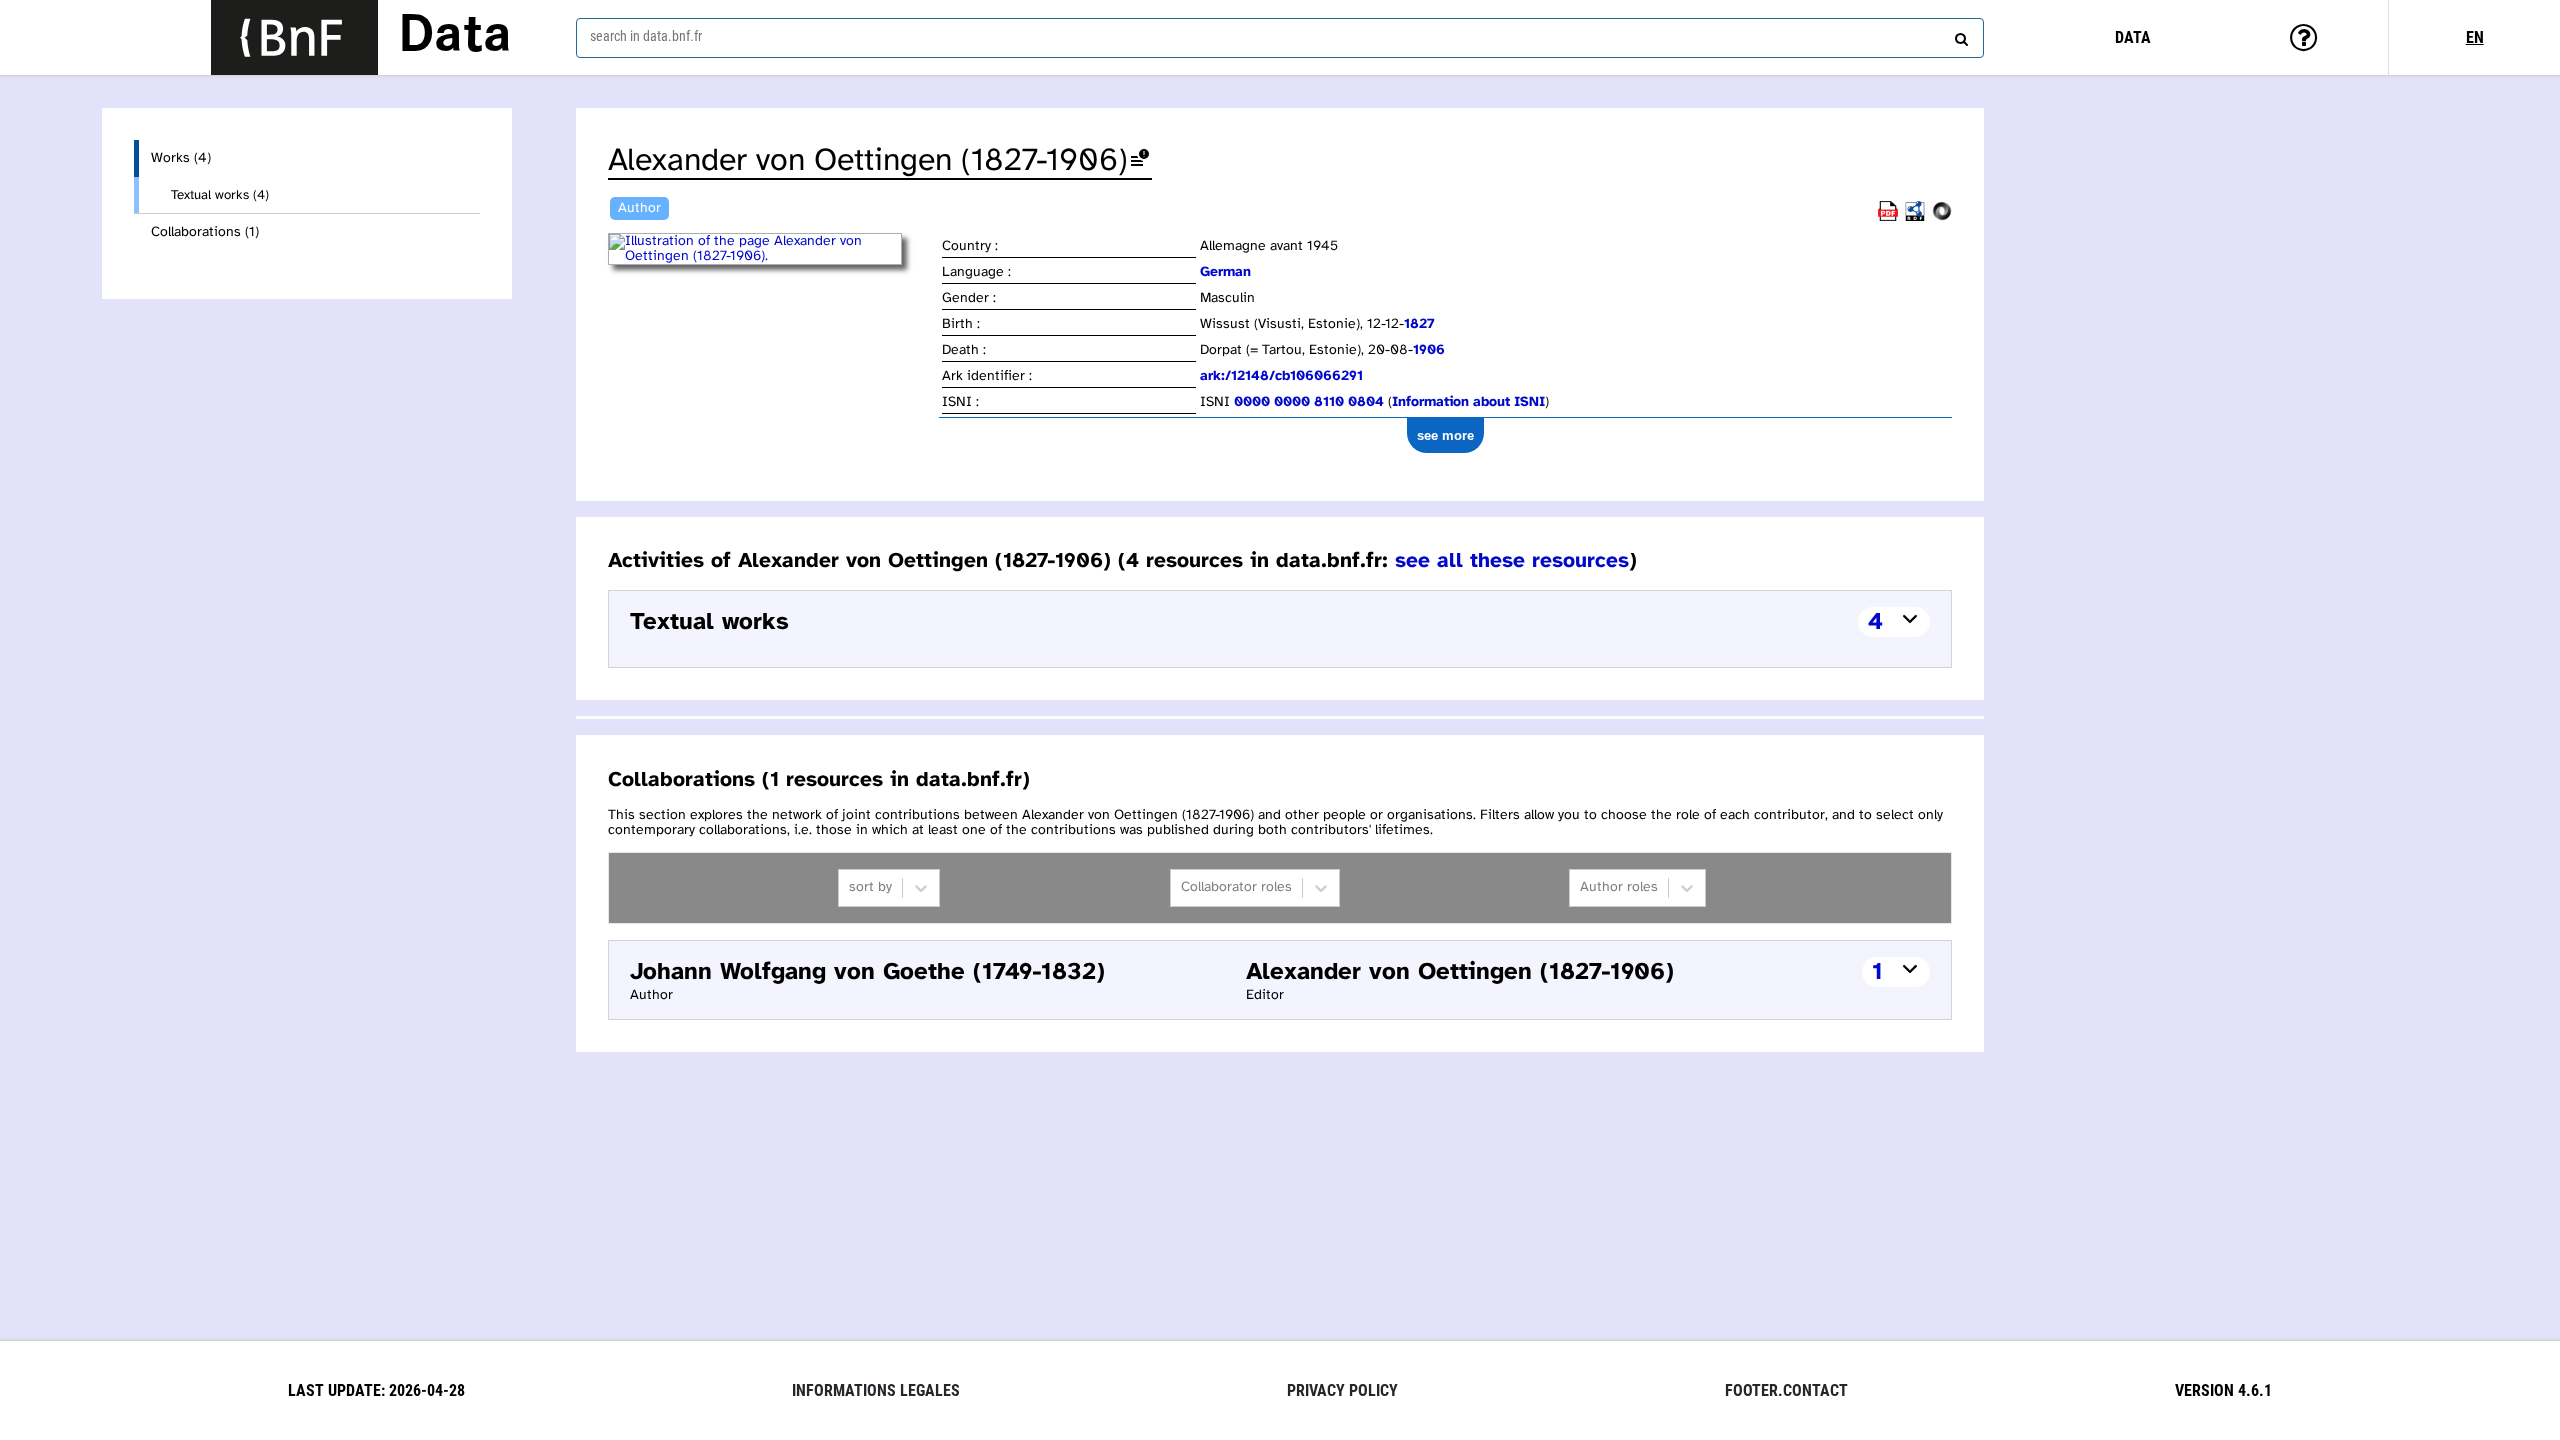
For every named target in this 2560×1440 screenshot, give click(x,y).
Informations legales (876, 1390)
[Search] (1959, 35)
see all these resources (1512, 561)
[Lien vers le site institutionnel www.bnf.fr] (294, 37)
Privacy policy (1342, 1390)
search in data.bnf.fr (646, 36)
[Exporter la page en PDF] (1888, 217)
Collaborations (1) (205, 232)
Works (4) (181, 158)
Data (455, 37)
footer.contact (1786, 1390)
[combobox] (1280, 38)
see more (1445, 435)
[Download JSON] (1942, 217)
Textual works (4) (220, 195)
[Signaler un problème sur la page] (1140, 161)
